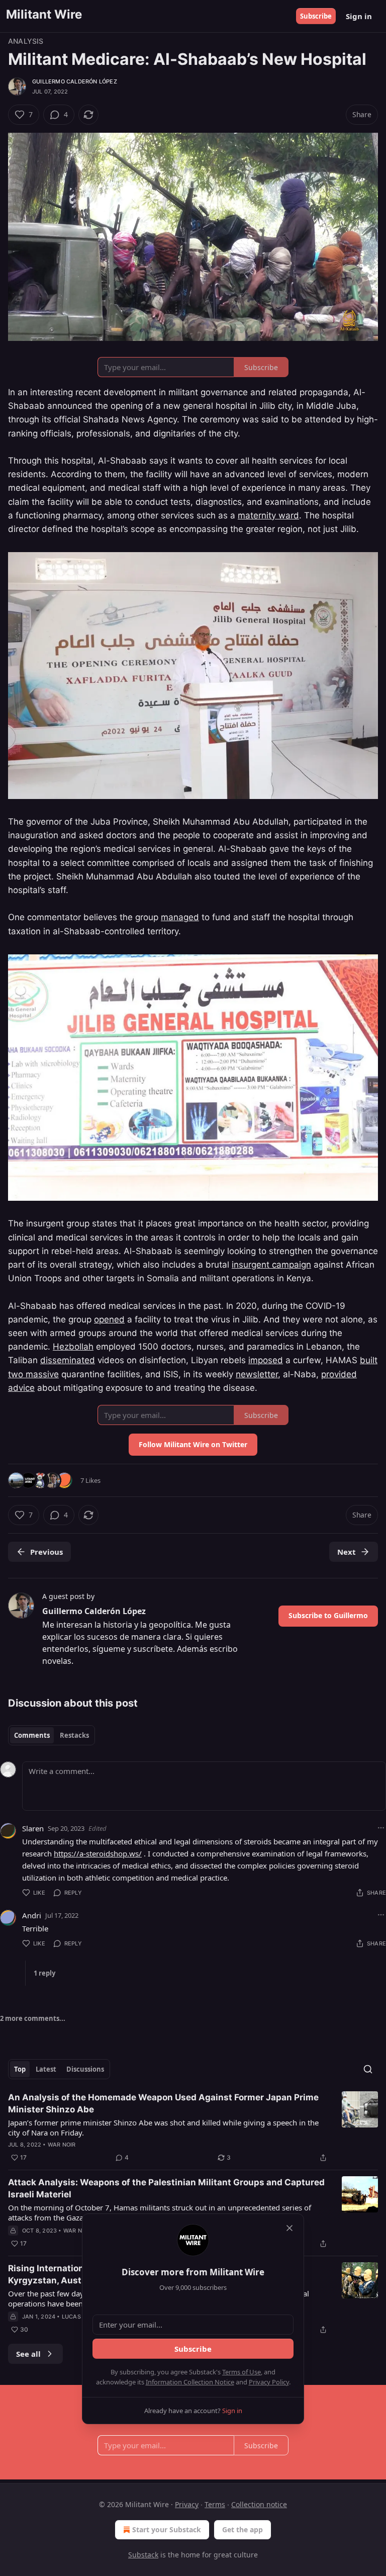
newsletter (257, 1374)
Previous (46, 1552)
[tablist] (52, 1735)
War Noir (62, 2145)
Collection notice (259, 2504)
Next (347, 1552)
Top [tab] (20, 2069)
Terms (215, 2504)
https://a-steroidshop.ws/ (98, 1853)
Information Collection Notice (190, 2382)
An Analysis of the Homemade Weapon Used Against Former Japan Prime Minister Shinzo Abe (163, 2103)
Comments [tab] (32, 1735)
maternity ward (268, 515)
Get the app (243, 2529)
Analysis (26, 41)
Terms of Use (242, 2372)
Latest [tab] (46, 2069)
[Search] (368, 2069)
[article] (193, 2127)
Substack (143, 2555)
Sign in (359, 16)
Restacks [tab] (74, 1735)
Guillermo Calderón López (75, 81)
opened (109, 1319)
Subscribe (316, 16)
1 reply (44, 1973)
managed (180, 917)
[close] (289, 2228)
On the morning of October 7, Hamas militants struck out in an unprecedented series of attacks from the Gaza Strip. (160, 2212)
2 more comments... (33, 2018)
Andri (32, 1915)
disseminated (68, 1360)
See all (28, 2354)
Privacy (187, 2504)
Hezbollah (73, 1347)
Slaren (33, 1828)
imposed (266, 1360)
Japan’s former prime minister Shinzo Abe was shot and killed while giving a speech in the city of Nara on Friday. (163, 2127)
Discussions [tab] (85, 2069)
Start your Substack (167, 2529)
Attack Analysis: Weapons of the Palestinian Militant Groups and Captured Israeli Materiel (166, 2188)
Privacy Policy (269, 2382)
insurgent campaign (271, 1265)
